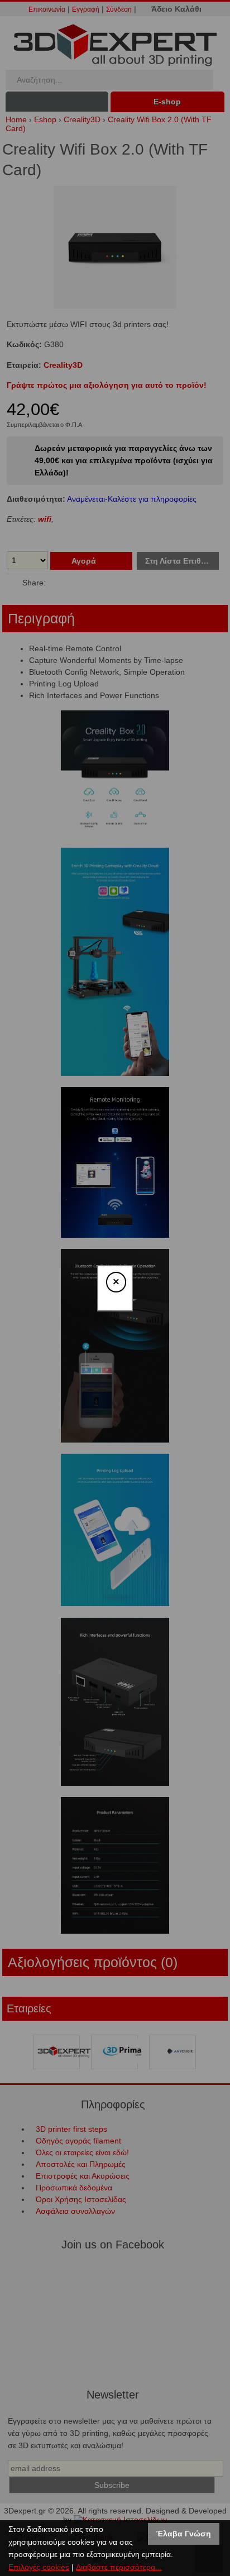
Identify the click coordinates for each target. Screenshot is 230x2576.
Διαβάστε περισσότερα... (119, 2567)
